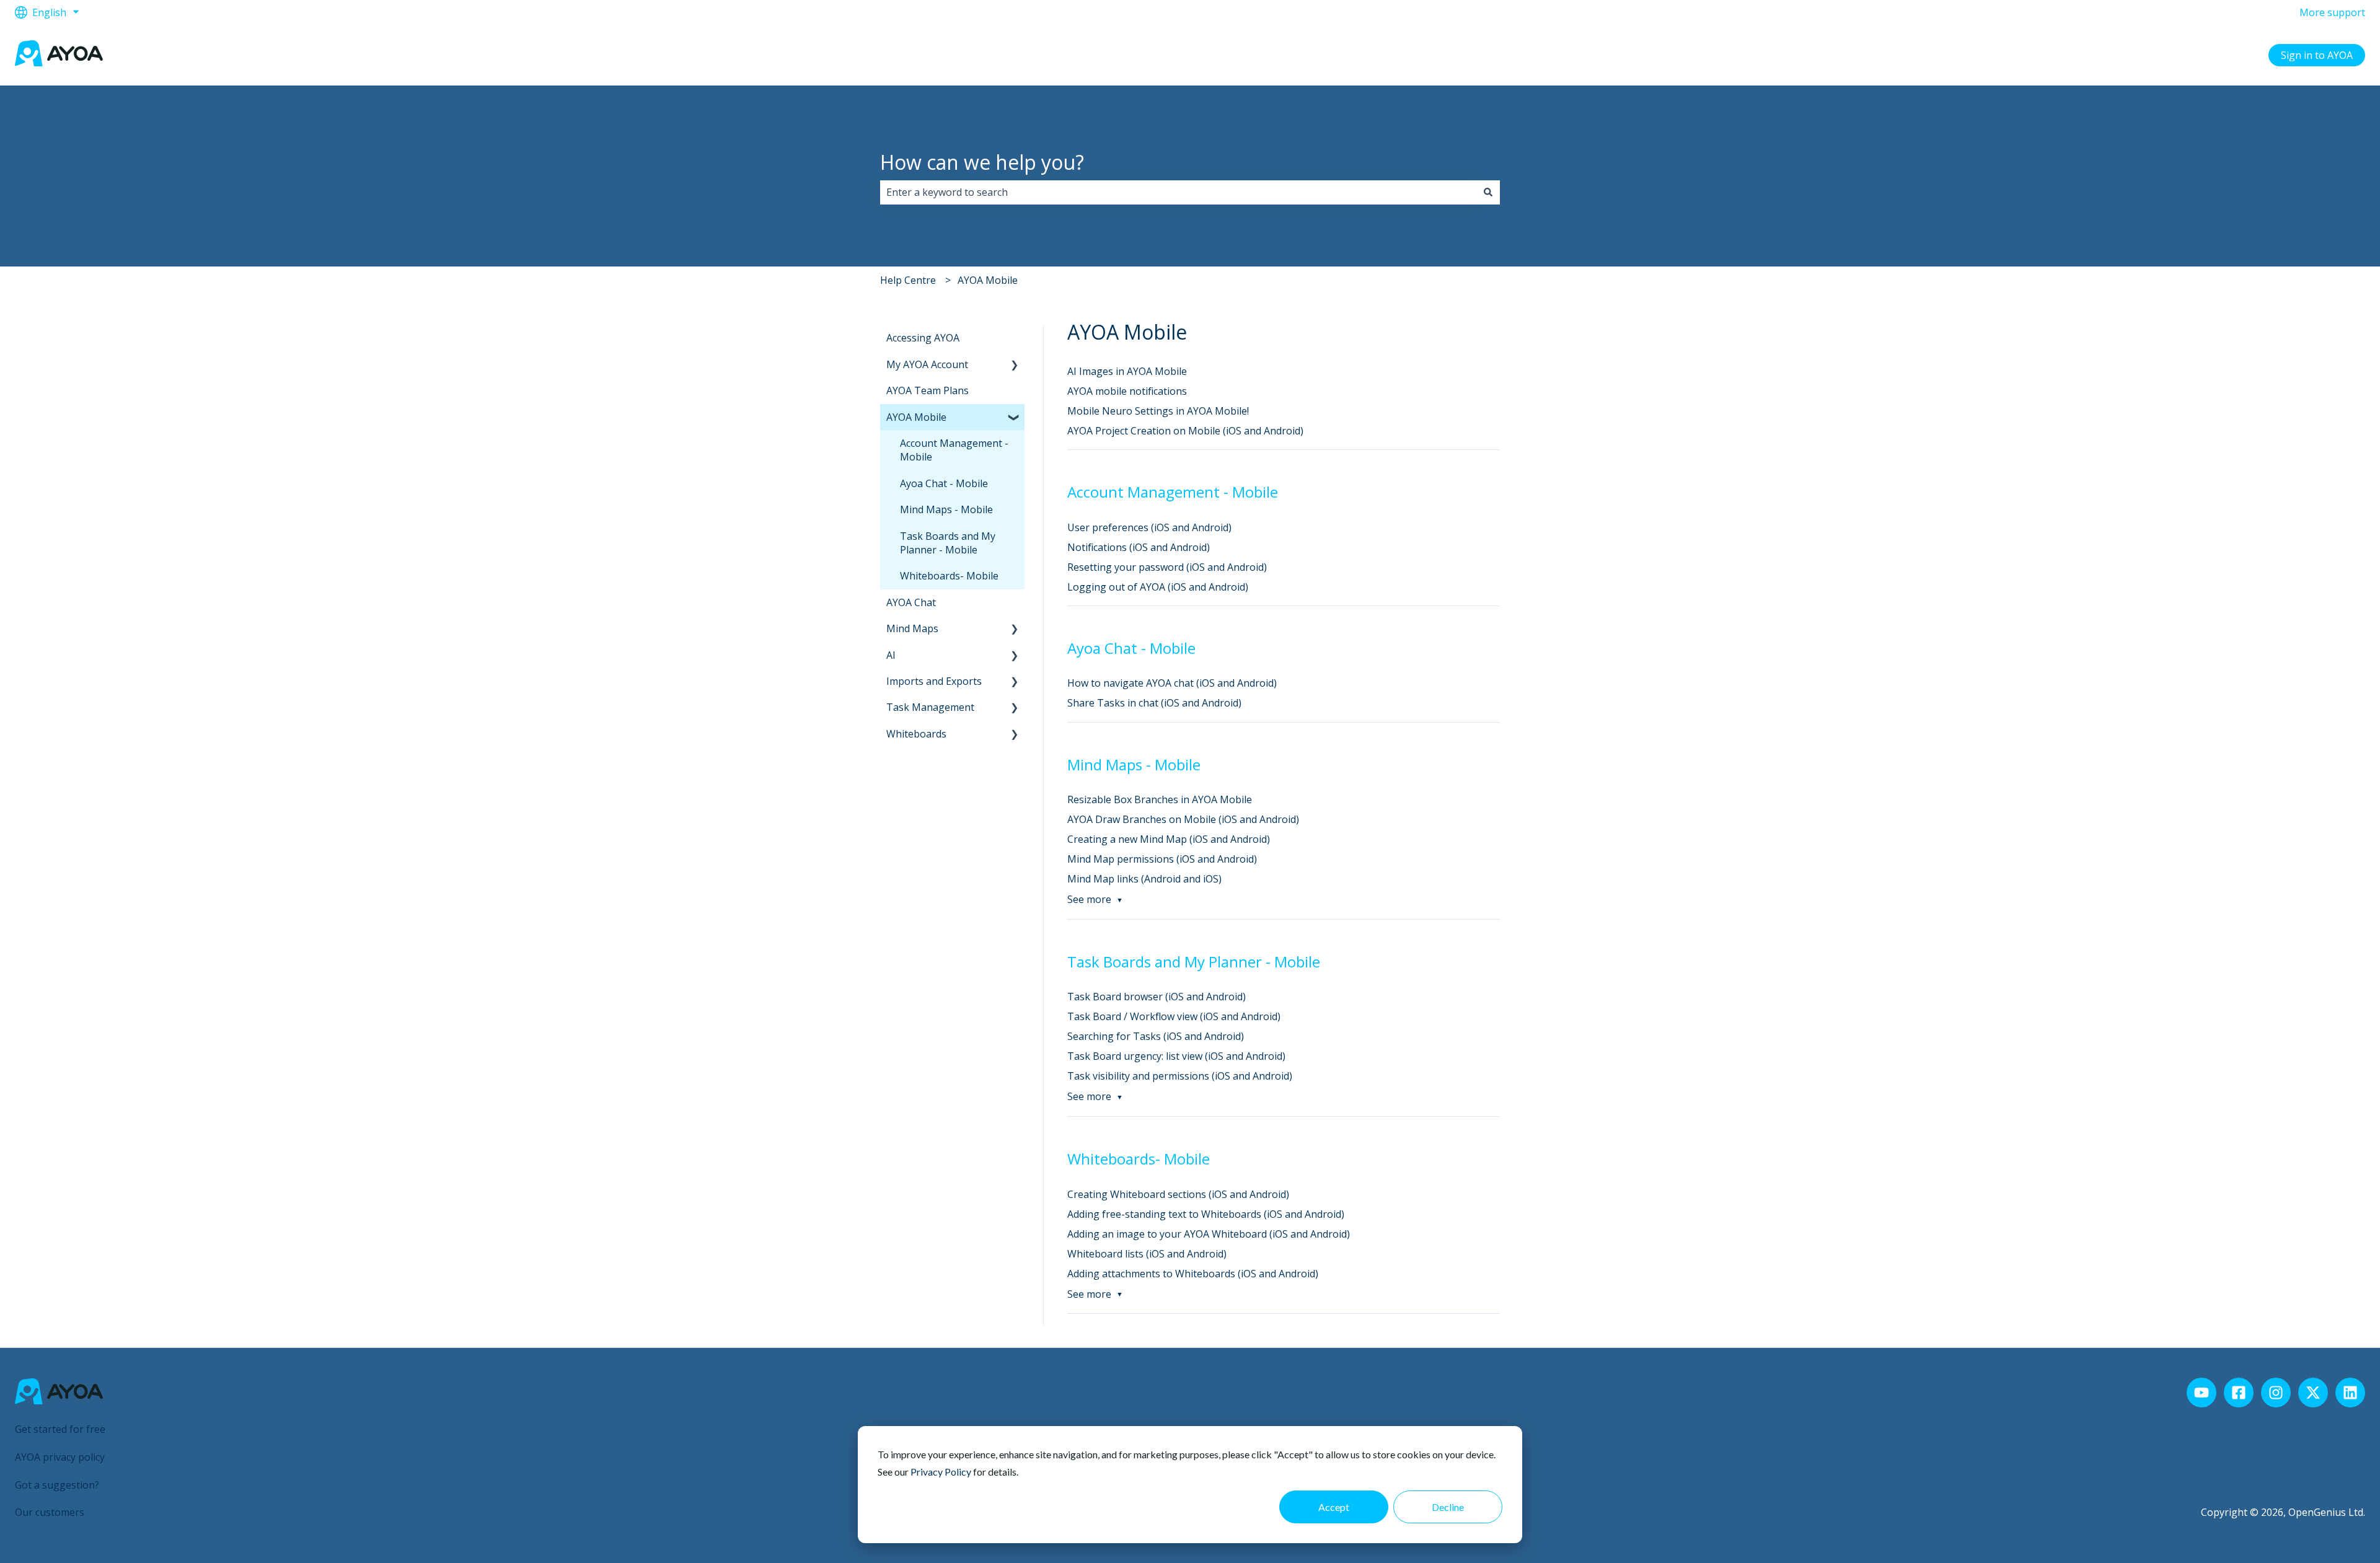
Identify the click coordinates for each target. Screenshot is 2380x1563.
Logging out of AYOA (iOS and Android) (1158, 587)
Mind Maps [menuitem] (912, 628)
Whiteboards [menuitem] (916, 734)
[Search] (1488, 192)
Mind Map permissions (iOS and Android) (1162, 859)
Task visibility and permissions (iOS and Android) (1180, 1076)
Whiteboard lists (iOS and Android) (1147, 1254)
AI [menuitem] (891, 655)
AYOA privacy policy (60, 1457)
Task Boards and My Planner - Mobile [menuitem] (948, 543)
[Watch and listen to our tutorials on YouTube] (2201, 1393)
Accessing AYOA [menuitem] (923, 338)
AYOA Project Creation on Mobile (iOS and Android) (1185, 431)
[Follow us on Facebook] (2239, 1393)
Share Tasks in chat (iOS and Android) (1154, 703)
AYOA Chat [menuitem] (911, 602)
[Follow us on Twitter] (2313, 1393)
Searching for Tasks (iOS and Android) (1156, 1036)
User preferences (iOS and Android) (1149, 527)
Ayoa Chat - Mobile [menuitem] (944, 483)
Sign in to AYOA (2317, 55)
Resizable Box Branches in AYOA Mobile (1160, 799)
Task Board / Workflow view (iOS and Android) (1174, 1016)
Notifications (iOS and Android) (1139, 547)
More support (2332, 12)
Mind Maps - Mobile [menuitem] (946, 509)
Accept (1334, 1507)
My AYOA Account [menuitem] (927, 364)
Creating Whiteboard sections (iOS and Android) (1178, 1194)
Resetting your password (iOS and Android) (1167, 567)
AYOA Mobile (988, 280)
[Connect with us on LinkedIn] (2350, 1393)
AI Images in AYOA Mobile (1127, 371)
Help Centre (908, 280)
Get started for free (60, 1429)
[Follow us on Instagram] (2276, 1393)
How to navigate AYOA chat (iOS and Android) (1172, 683)
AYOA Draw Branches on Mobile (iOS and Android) (1184, 819)
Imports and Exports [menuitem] (934, 681)
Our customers (50, 1512)
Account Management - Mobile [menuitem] (954, 450)
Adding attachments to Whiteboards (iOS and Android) (1193, 1274)
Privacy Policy (941, 1472)
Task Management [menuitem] (930, 707)
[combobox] (1178, 192)
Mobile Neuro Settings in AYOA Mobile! (1158, 411)
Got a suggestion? (57, 1485)
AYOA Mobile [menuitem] (916, 417)
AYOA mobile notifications (1127, 391)
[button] (1015, 365)
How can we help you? (982, 162)
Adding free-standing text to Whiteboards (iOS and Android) (1206, 1214)
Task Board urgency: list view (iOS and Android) (1176, 1056)
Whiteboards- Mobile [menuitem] (949, 576)
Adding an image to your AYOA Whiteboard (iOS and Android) (1209, 1234)
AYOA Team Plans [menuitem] (928, 390)
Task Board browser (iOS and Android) (1157, 997)
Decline (1448, 1507)
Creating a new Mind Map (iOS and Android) (1169, 839)
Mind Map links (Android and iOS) (1144, 879)
